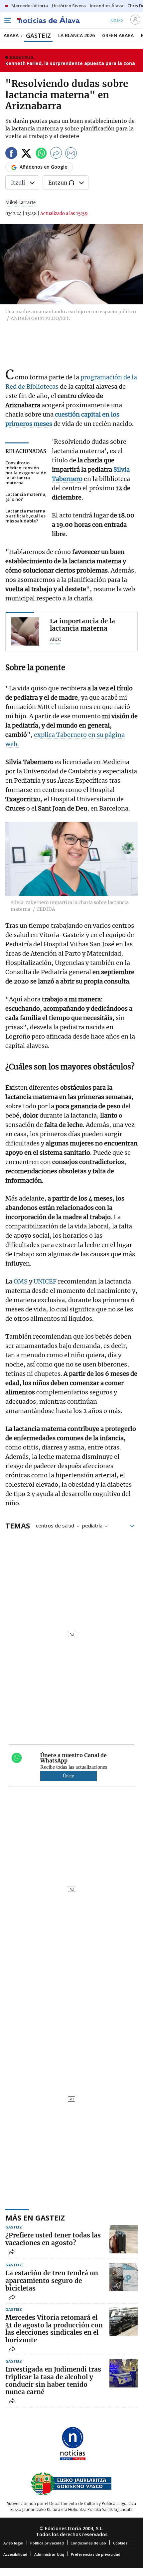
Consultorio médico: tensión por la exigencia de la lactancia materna (26, 473)
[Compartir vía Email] (71, 154)
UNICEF (46, 1281)
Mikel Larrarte (20, 203)
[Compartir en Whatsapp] (41, 154)
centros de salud (55, 1525)
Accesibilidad (15, 2554)
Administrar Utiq (49, 2554)
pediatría (92, 1525)
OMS (21, 1281)
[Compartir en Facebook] (11, 154)
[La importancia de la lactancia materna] (25, 631)
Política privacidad (47, 2543)
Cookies (120, 2543)
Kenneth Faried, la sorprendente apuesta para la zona (70, 63)
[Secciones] (7, 20)
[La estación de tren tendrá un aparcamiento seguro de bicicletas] (124, 2277)
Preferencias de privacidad (96, 2554)
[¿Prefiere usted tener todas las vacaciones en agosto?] (124, 2239)
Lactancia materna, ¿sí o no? (26, 497)
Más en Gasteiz (35, 2218)
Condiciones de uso (88, 2543)
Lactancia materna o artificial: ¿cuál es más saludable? (25, 516)
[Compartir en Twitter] (26, 154)
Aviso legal (13, 2543)
